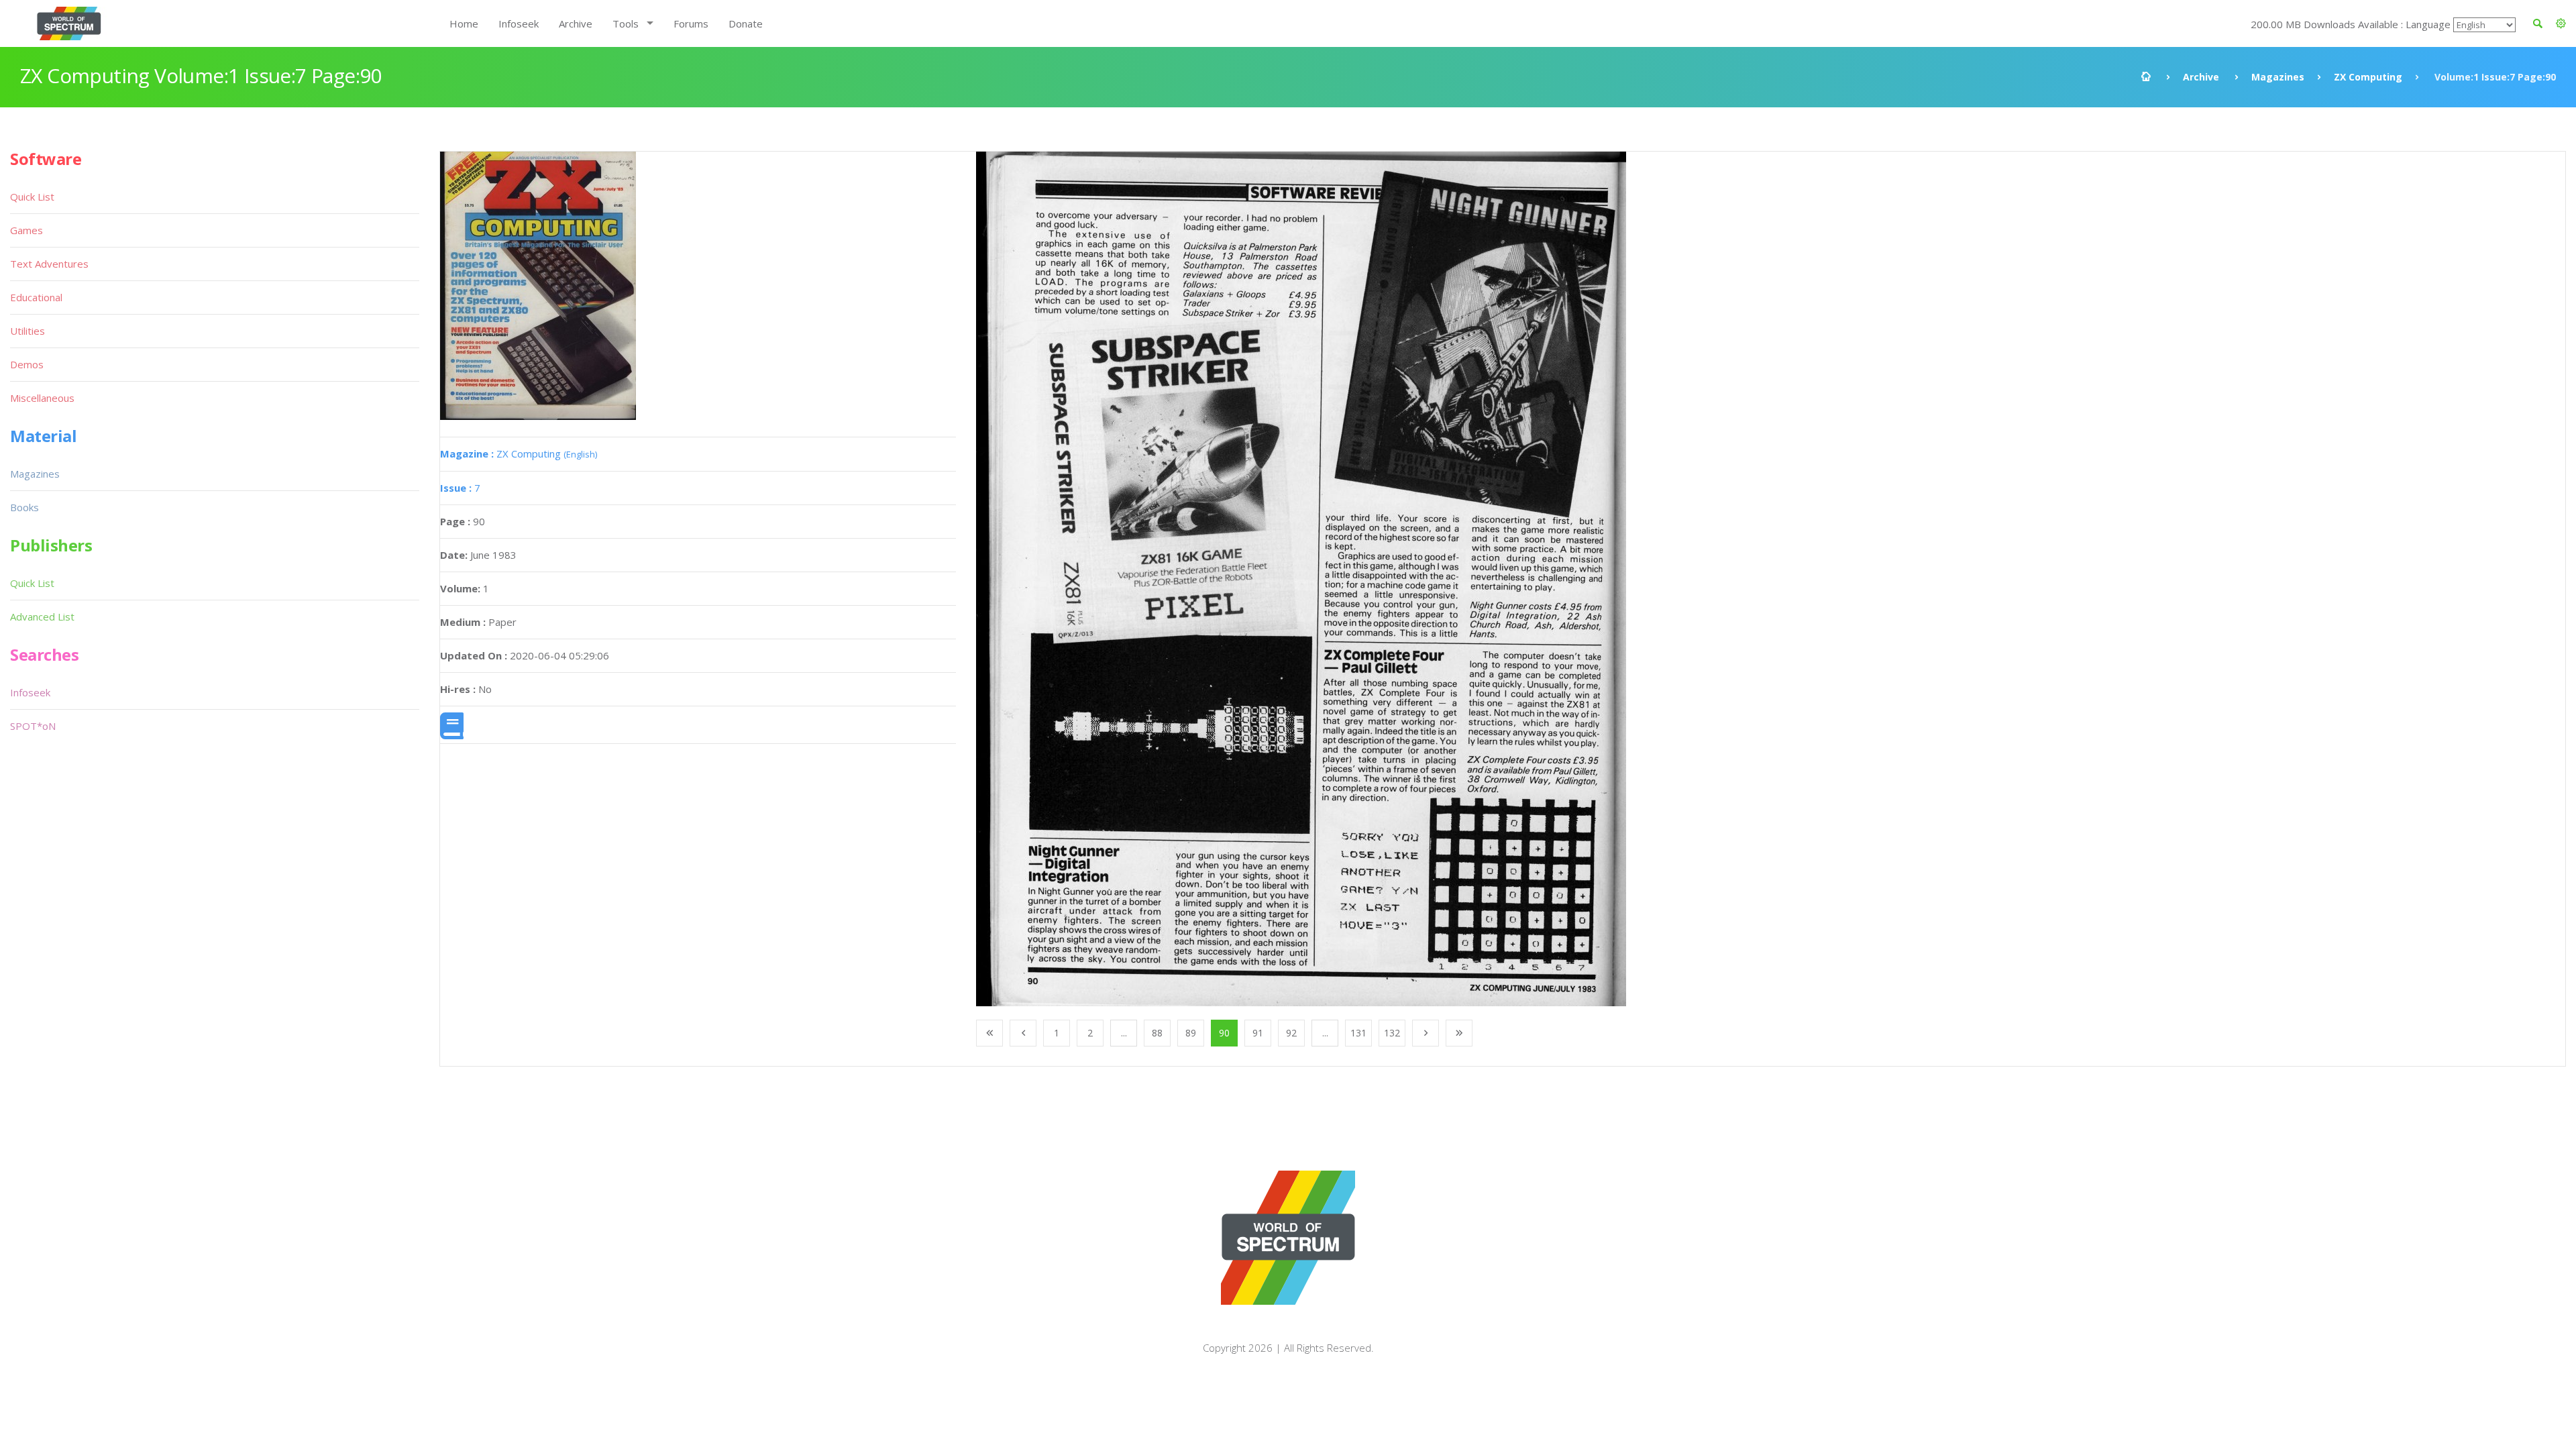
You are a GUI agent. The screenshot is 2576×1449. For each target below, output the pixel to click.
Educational (36, 297)
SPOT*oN (33, 726)
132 (1392, 1033)
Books (24, 507)
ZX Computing (2368, 77)
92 (1291, 1033)
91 (1258, 1033)
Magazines (2278, 77)
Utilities (28, 331)
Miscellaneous (42, 398)
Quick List (32, 197)
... (1124, 1033)
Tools (626, 23)
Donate (746, 23)
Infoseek (519, 23)
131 (1358, 1033)
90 (1224, 1033)
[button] (2561, 23)
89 (1191, 1033)
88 (1157, 1033)
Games (26, 230)
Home (464, 23)
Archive (576, 23)
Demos (27, 364)
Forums (691, 23)
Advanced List (42, 616)
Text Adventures (49, 264)
